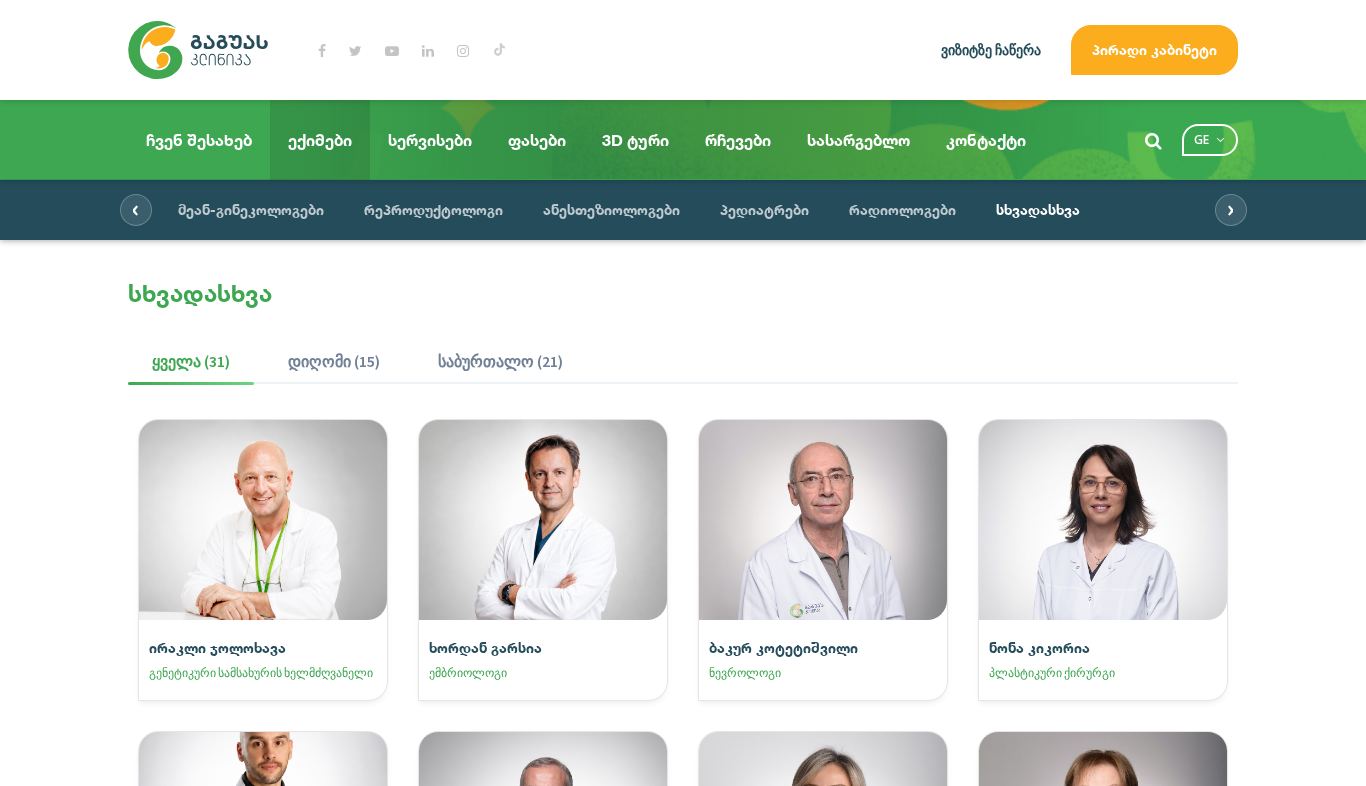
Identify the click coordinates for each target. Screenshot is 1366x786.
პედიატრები (764, 209)
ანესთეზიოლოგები (611, 209)
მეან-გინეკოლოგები (251, 209)
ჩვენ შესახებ (199, 140)
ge (1201, 139)
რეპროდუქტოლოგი (433, 209)
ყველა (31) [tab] (191, 361)
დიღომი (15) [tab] (334, 361)
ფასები (537, 140)
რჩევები (738, 140)
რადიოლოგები (902, 209)
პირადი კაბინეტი (1154, 49)
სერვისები (430, 140)
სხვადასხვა (1038, 209)
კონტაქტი (986, 140)
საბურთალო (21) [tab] (500, 361)
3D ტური (635, 140)
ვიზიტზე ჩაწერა (991, 50)
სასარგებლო (858, 140)
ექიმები (320, 140)
